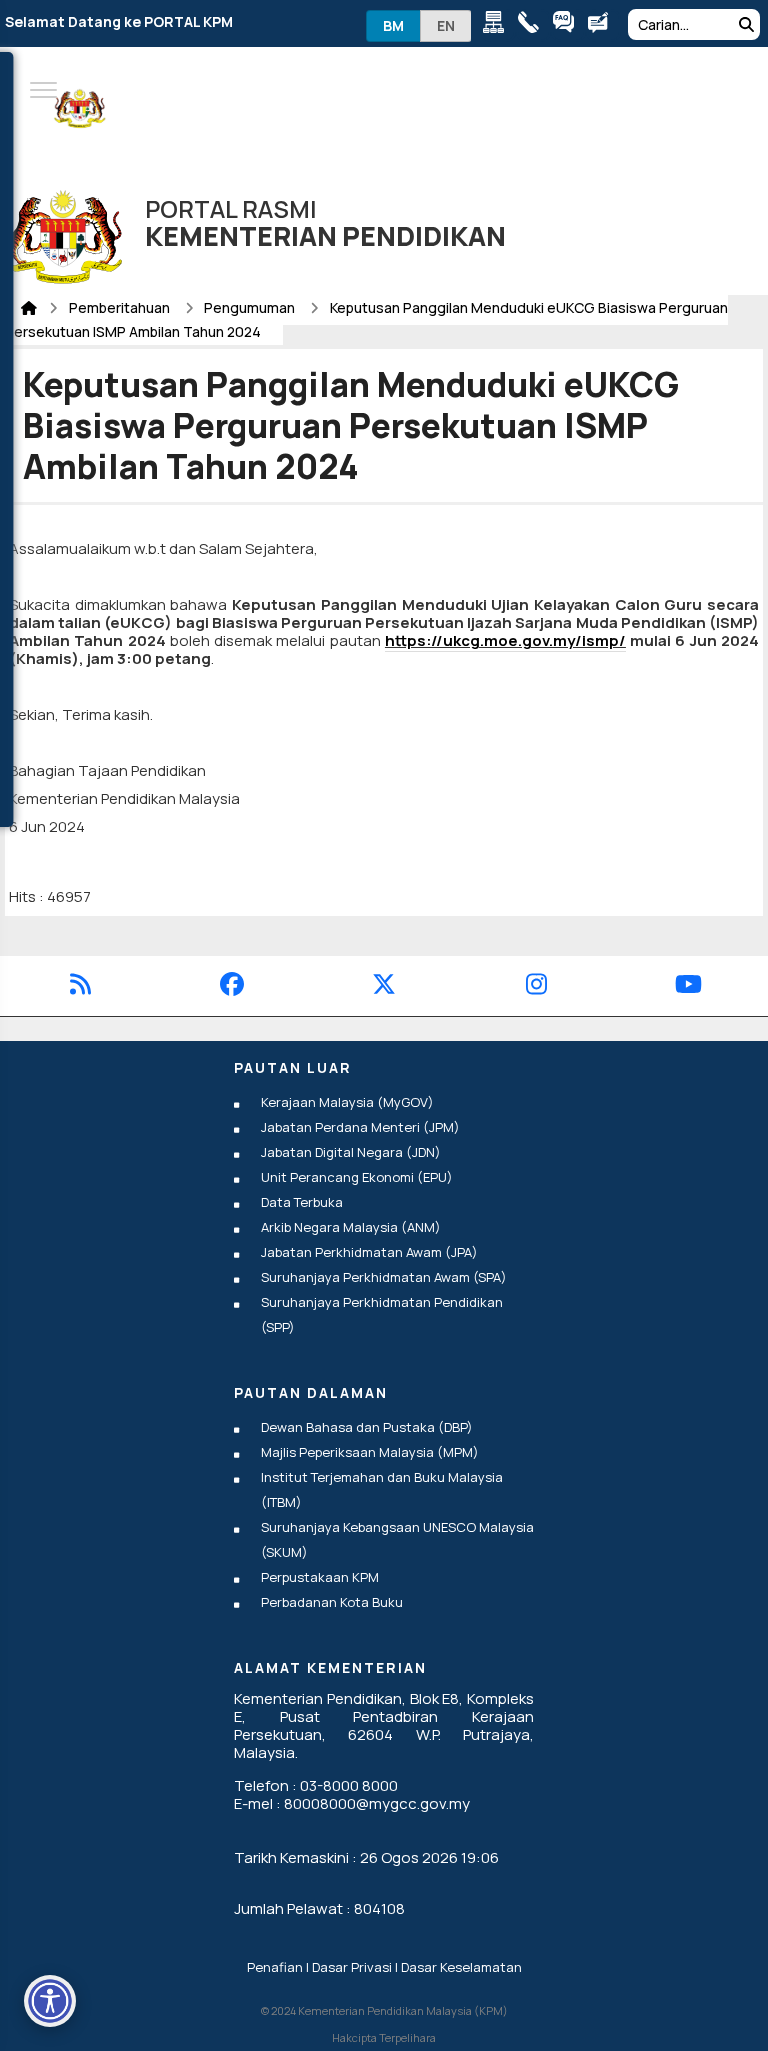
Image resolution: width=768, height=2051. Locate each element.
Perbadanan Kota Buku (332, 1602)
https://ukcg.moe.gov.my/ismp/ (505, 640)
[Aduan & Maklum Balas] (603, 25)
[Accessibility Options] (50, 2001)
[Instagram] (536, 987)
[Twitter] (384, 987)
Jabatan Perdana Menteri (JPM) (360, 1127)
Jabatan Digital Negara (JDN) (351, 1152)
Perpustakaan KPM (320, 1577)
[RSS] (80, 987)
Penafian (275, 1967)
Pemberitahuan (121, 307)
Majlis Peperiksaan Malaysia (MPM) (370, 1452)
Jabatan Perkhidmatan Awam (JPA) (369, 1252)
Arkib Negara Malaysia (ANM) (351, 1227)
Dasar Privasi (352, 1967)
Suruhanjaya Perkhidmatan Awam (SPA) (384, 1277)
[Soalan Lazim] (568, 25)
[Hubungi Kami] (533, 25)
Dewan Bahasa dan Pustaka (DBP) (367, 1427)
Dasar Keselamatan (461, 1967)
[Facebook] (232, 987)
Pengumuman (251, 307)
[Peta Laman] (498, 25)
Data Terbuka (302, 1202)
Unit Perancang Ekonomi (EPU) (357, 1177)
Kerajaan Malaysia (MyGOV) (347, 1102)
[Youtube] (688, 987)
